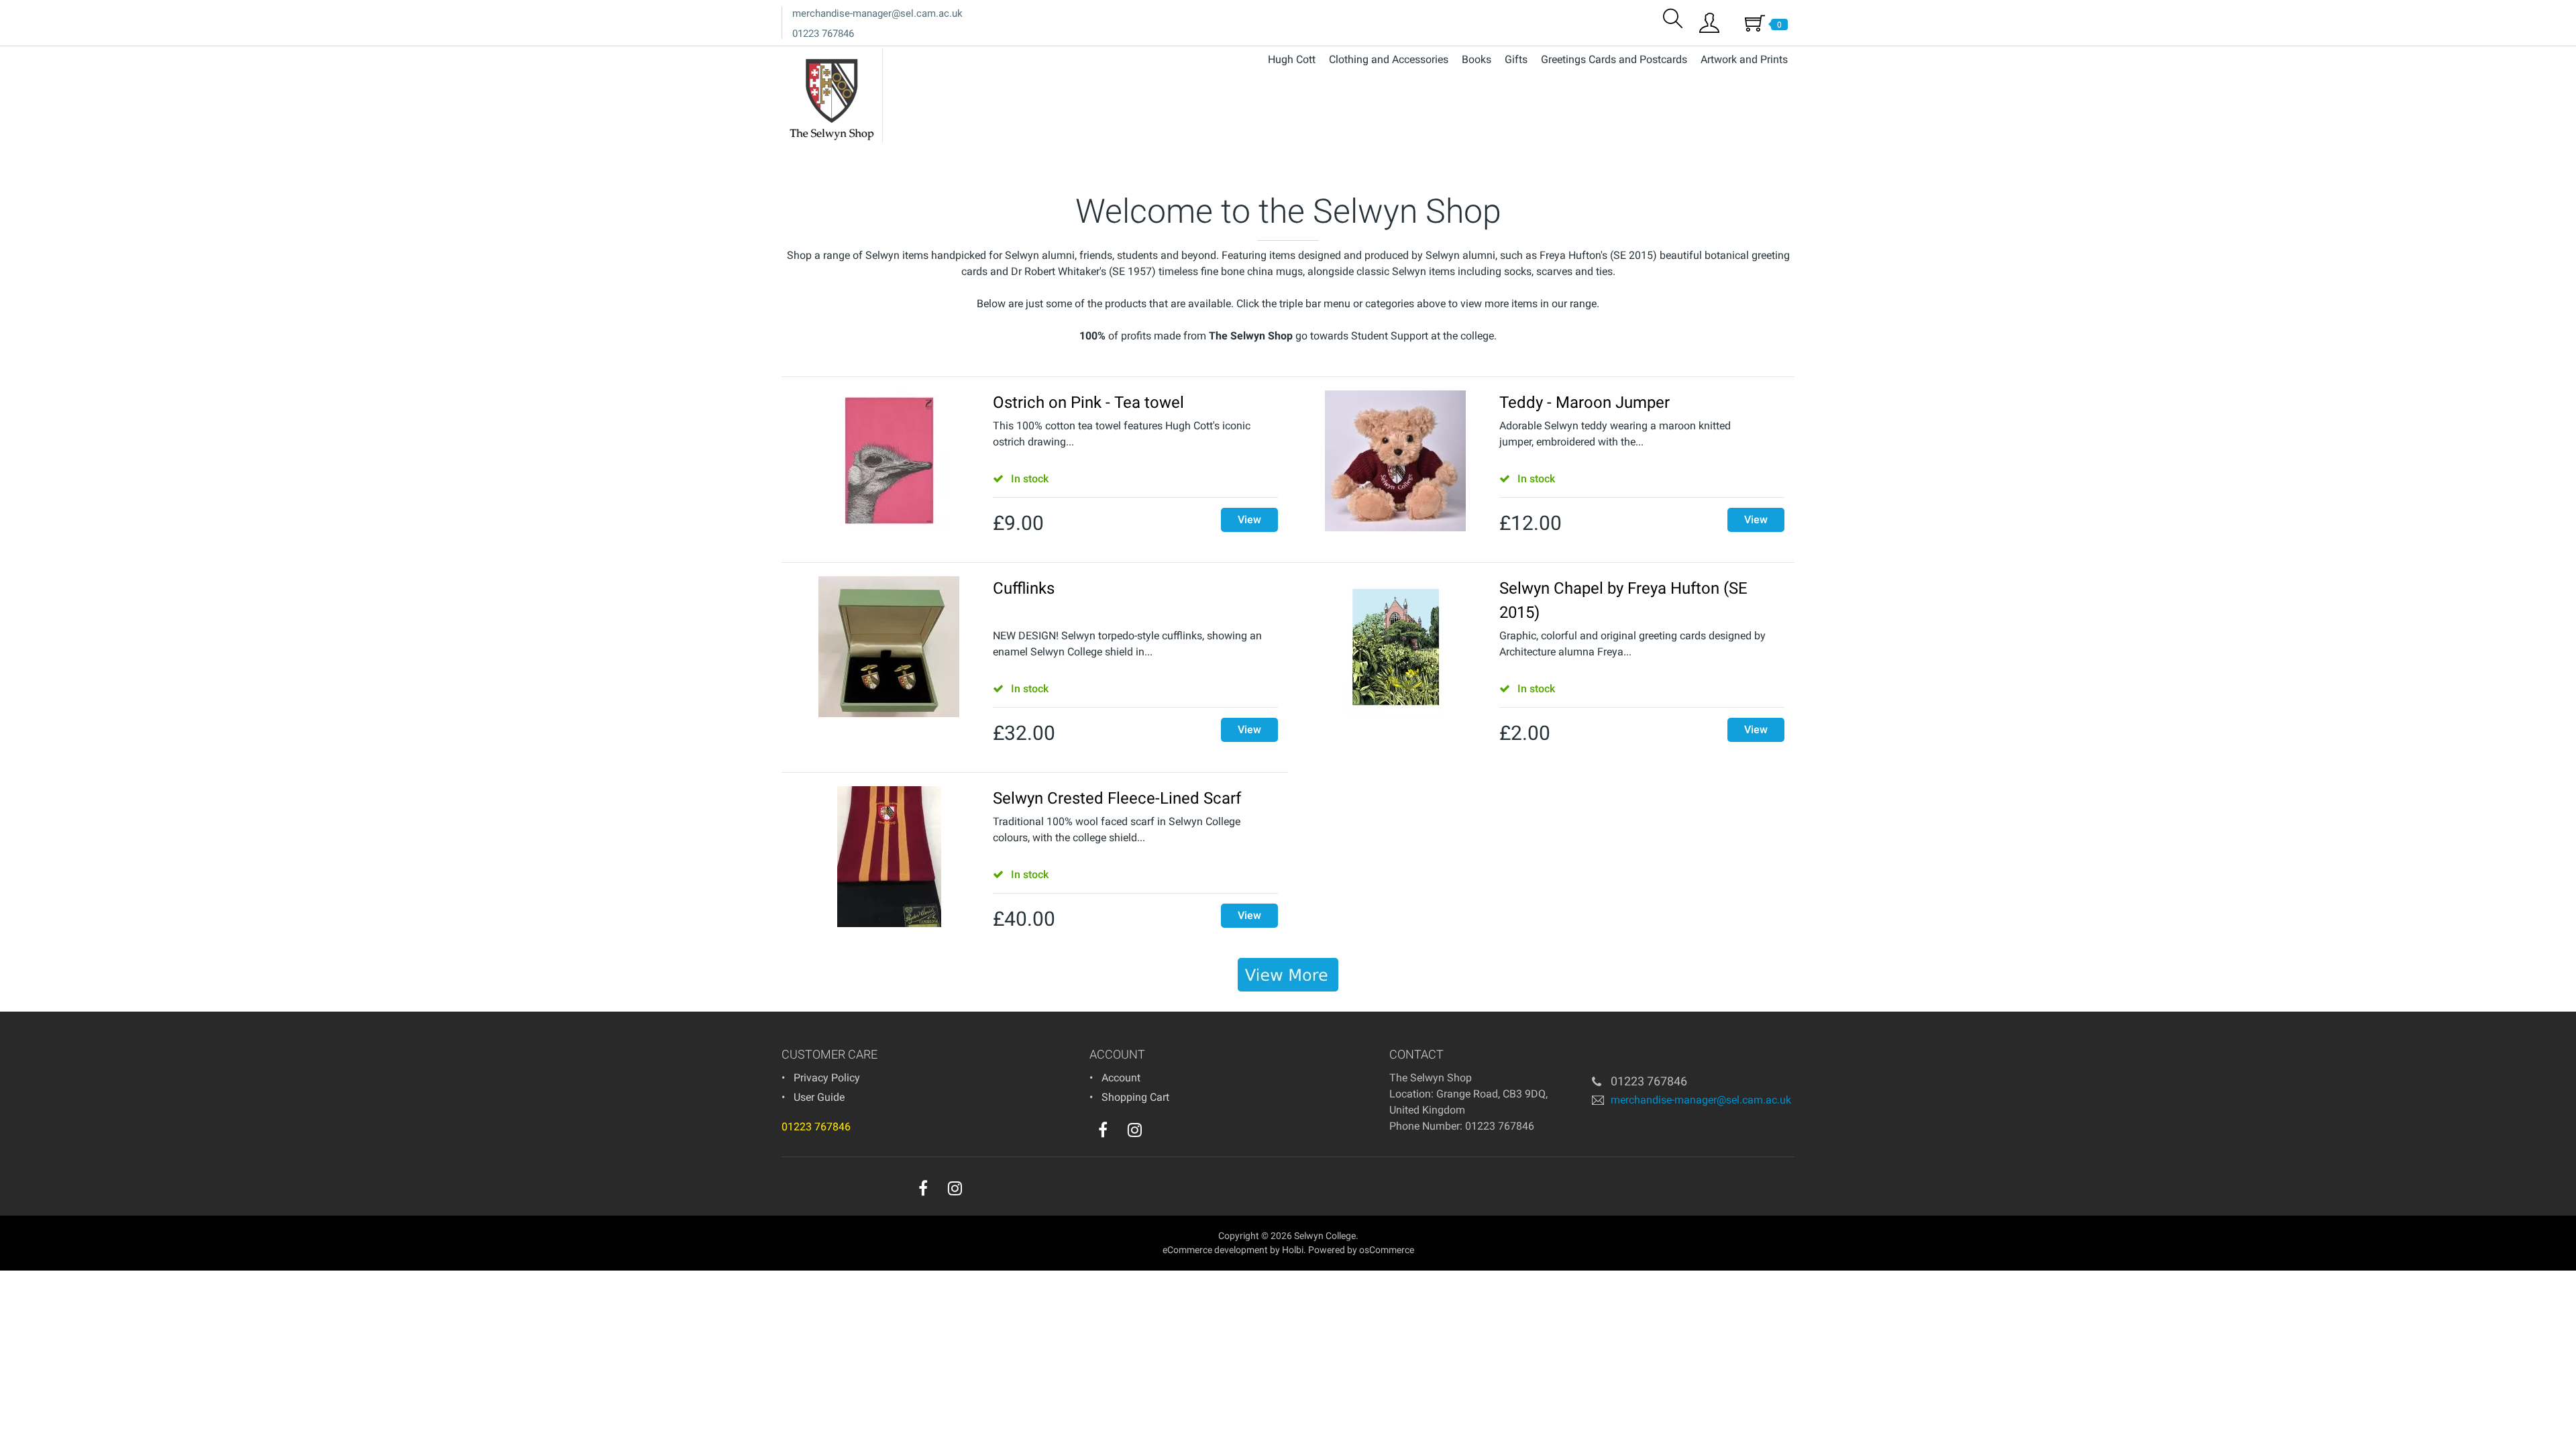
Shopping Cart (1135, 1097)
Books (1477, 59)
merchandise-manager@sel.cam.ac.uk (877, 13)
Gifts (1516, 59)
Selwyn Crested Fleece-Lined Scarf (1117, 798)
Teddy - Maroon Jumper (1585, 402)
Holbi (1293, 1250)
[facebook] (1103, 1130)
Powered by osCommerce (1361, 1250)
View (1249, 520)
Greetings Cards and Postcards (1614, 59)
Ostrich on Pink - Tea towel (1088, 402)
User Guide (819, 1097)
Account (1121, 1078)
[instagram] (1135, 1130)
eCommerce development (1215, 1250)
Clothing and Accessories (1389, 59)
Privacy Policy (827, 1078)
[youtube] (1162, 1133)
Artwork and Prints (1744, 59)
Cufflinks (1024, 588)
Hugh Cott (1292, 59)
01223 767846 (823, 34)
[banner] (1288, 975)
